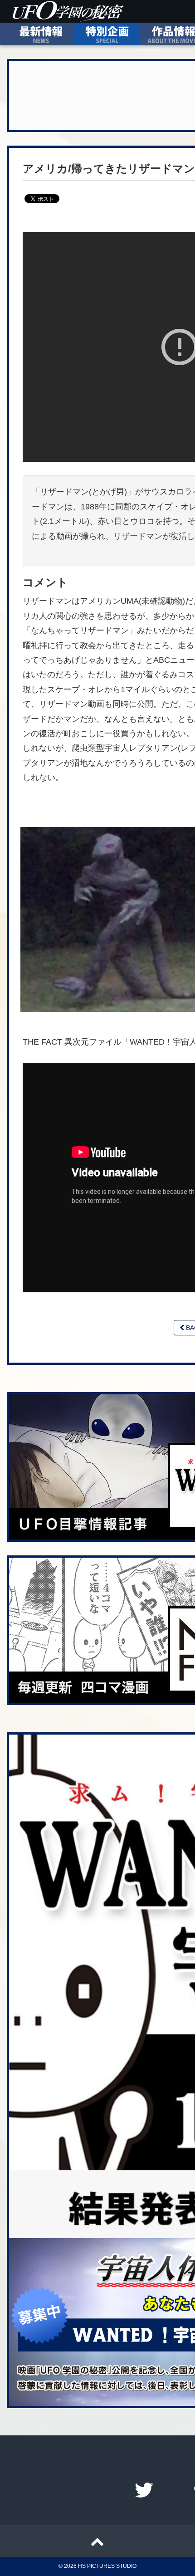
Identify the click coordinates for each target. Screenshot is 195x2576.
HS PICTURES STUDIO (107, 2566)
